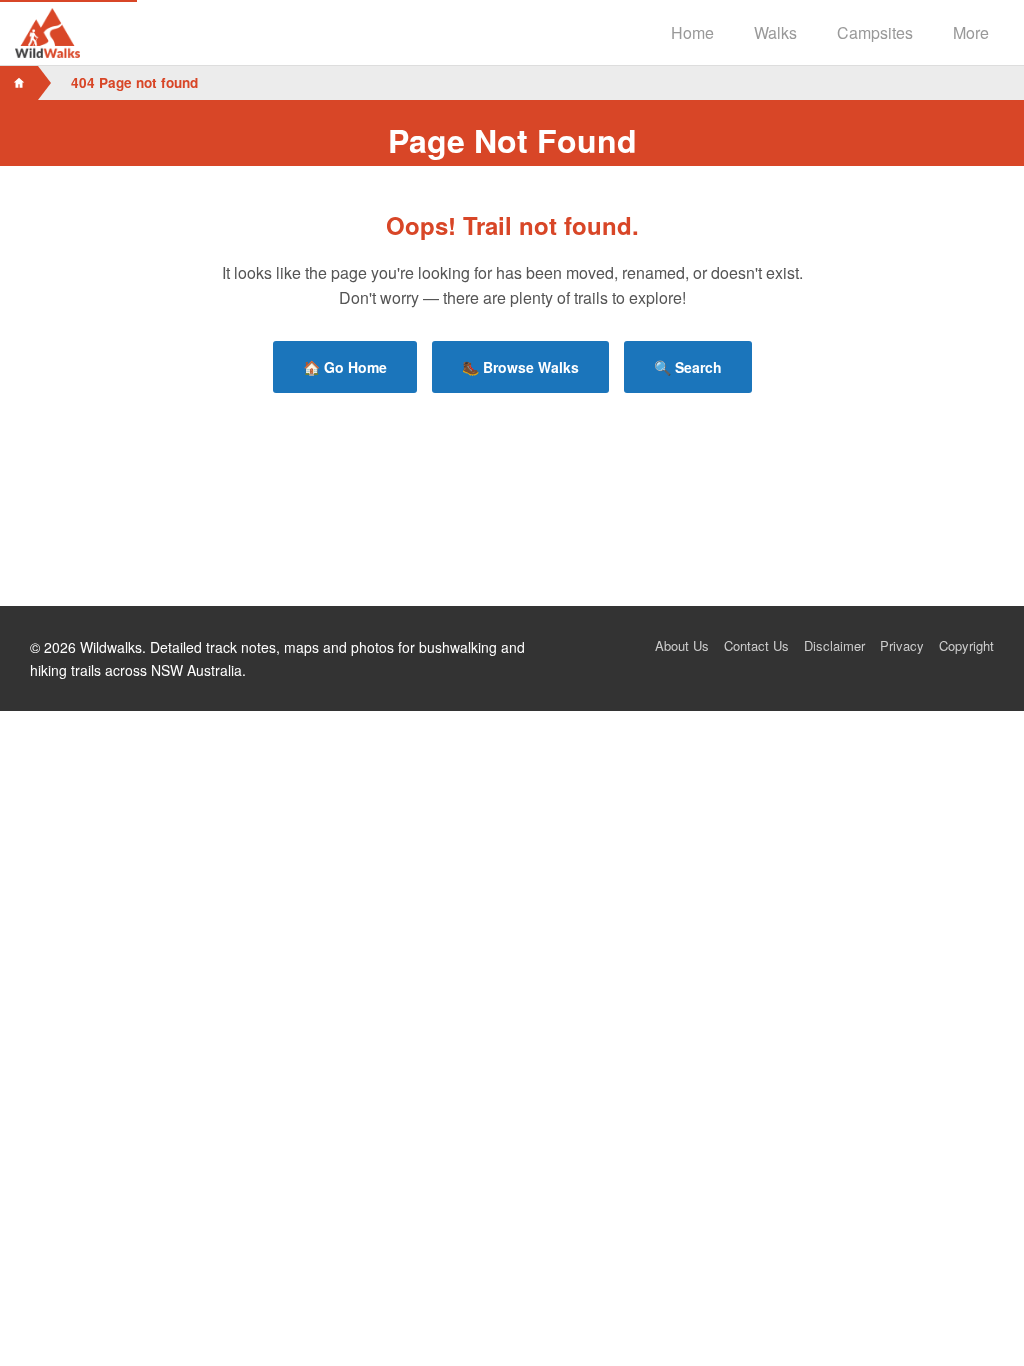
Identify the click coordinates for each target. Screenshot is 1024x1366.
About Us (682, 645)
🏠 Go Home (345, 367)
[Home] (19, 83)
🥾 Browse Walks (520, 367)
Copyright (966, 645)
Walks (775, 32)
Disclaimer (834, 645)
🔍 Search (688, 367)
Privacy (902, 645)
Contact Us (756, 645)
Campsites (875, 32)
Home (692, 32)
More (971, 32)
